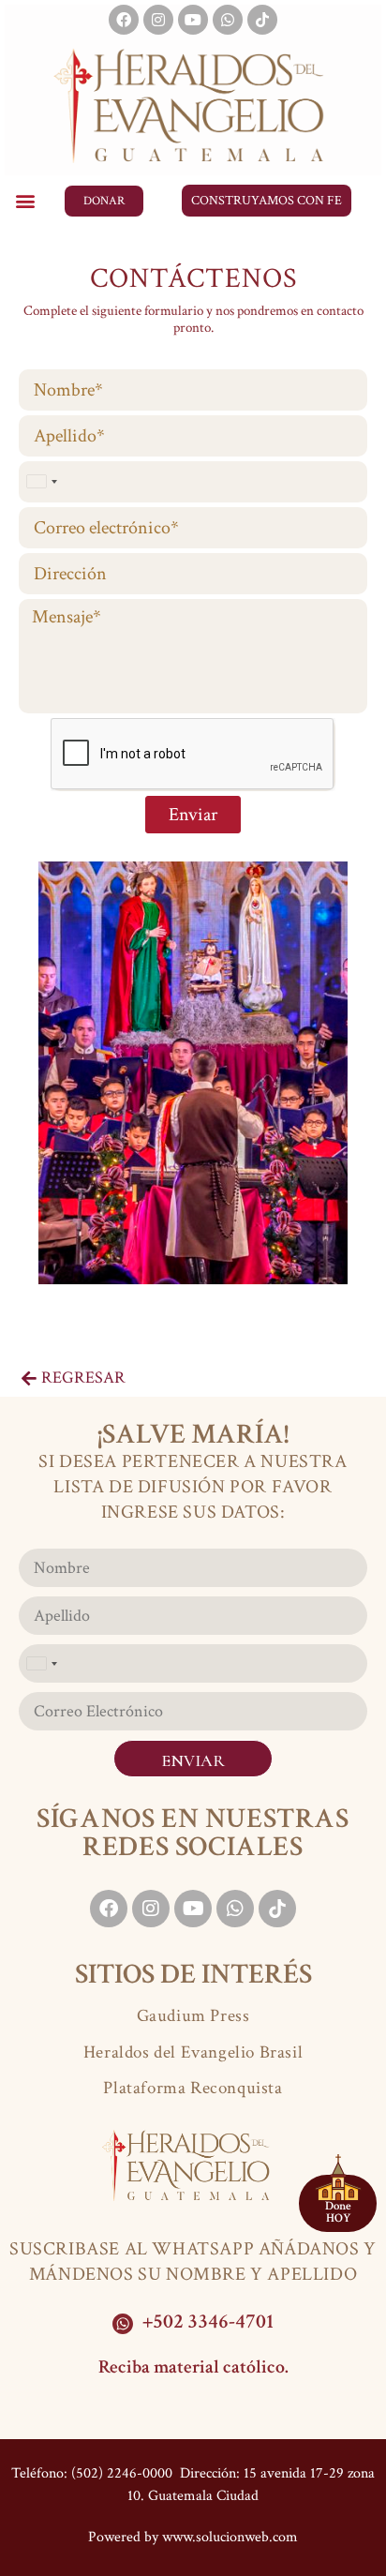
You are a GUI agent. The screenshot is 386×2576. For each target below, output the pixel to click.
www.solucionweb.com (230, 2537)
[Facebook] (124, 20)
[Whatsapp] (228, 20)
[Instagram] (158, 20)
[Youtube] (193, 20)
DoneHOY (338, 2212)
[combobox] (41, 482)
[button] (25, 201)
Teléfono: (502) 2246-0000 (92, 2473)
